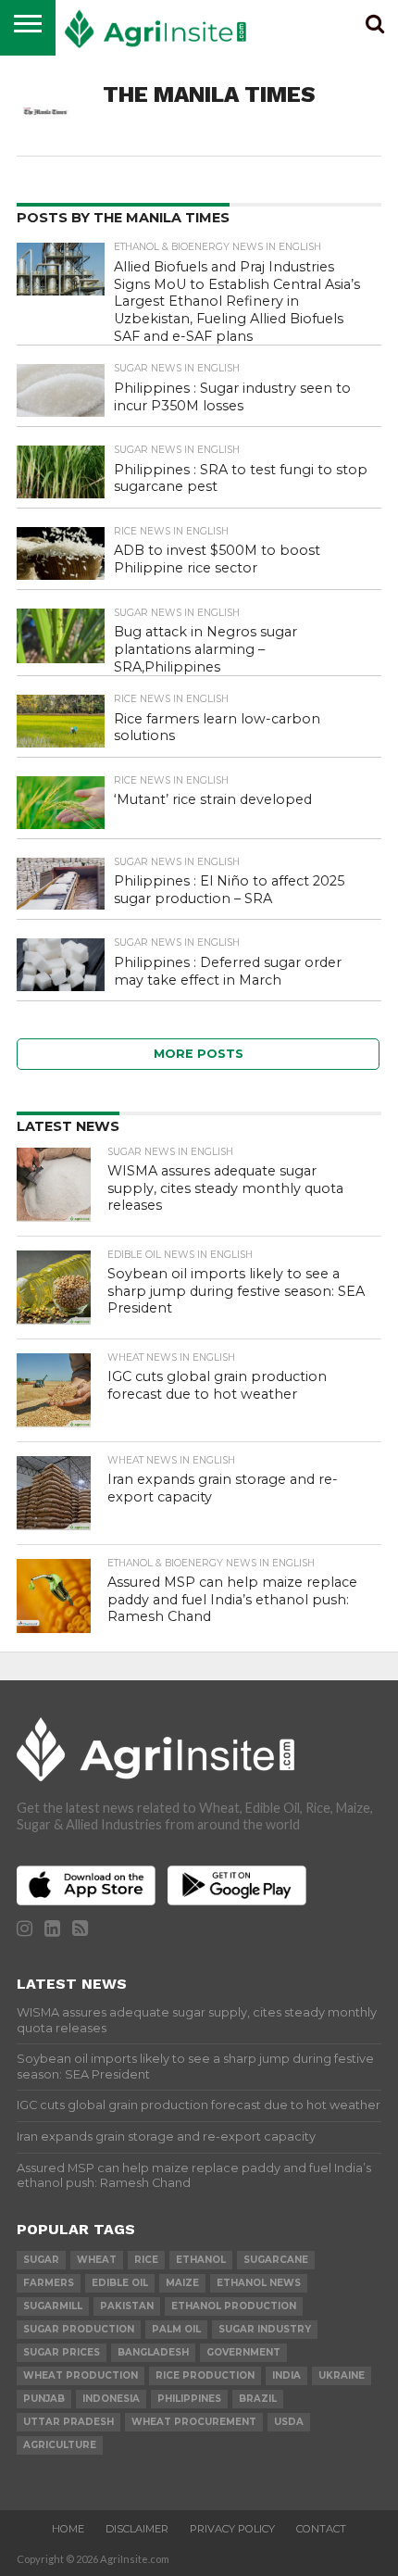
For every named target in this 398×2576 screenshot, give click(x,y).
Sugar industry (265, 2329)
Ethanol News (259, 2283)
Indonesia (111, 2399)
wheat (97, 2260)
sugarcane (276, 2260)
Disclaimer (137, 2529)
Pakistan (127, 2306)
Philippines (189, 2399)
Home (68, 2529)
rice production (205, 2375)
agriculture (60, 2445)
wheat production (81, 2375)
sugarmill (53, 2306)
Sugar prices (62, 2352)
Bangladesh (153, 2352)
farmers (49, 2283)
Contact (321, 2529)
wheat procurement (194, 2422)
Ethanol (201, 2260)
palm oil (176, 2329)
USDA (289, 2422)
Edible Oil (120, 2283)
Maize (182, 2283)
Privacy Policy (232, 2529)
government (243, 2352)
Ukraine (342, 2375)
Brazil (258, 2399)
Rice (146, 2260)
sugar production (79, 2329)
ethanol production (234, 2306)
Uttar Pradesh (68, 2422)
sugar (41, 2260)
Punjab (44, 2399)
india (286, 2375)
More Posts (199, 1054)
